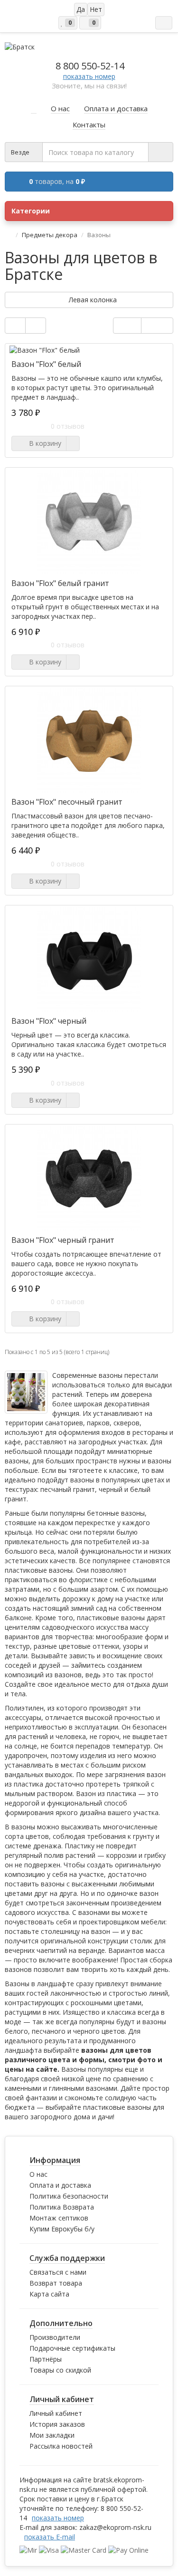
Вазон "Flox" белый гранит (60, 583)
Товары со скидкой (60, 2370)
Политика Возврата (62, 2207)
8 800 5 (90, 66)
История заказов (57, 2424)
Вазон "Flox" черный (49, 1021)
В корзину (43, 443)
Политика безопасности (69, 2196)
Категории (31, 211)
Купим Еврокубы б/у (62, 2229)
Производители (55, 2337)
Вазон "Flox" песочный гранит (67, 802)
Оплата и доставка (60, 2185)
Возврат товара (56, 2283)
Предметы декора (50, 235)
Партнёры (46, 2359)
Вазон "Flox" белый (46, 364)
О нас (38, 2174)
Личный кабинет (56, 2413)
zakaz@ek (115, 2527)
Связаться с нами (58, 2272)
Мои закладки (52, 2435)
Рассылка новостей (61, 2446)
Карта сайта (49, 2294)
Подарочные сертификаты (72, 2348)
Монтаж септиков (59, 2218)
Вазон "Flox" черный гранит (63, 1240)
